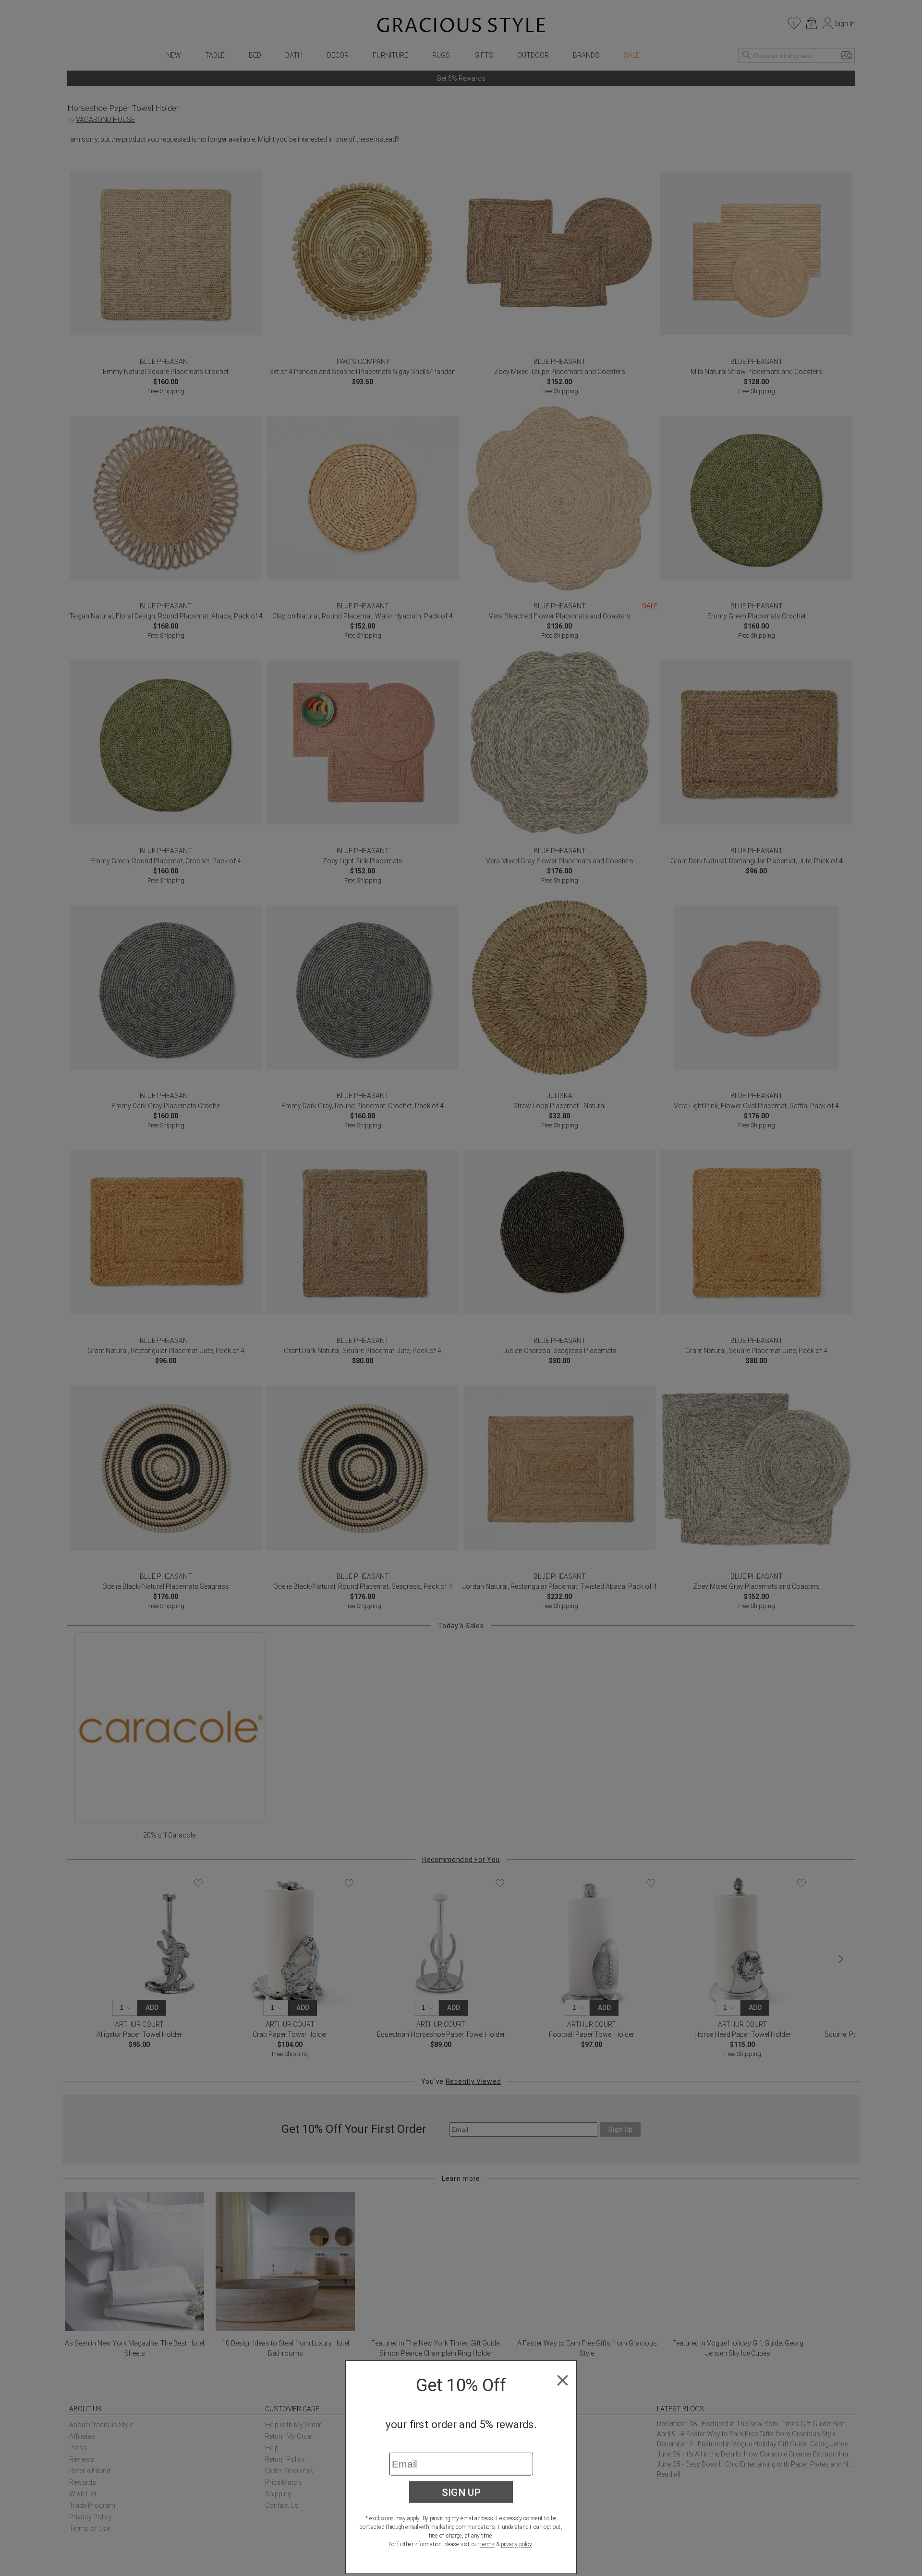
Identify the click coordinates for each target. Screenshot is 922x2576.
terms (487, 2544)
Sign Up (461, 2492)
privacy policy (516, 2544)
